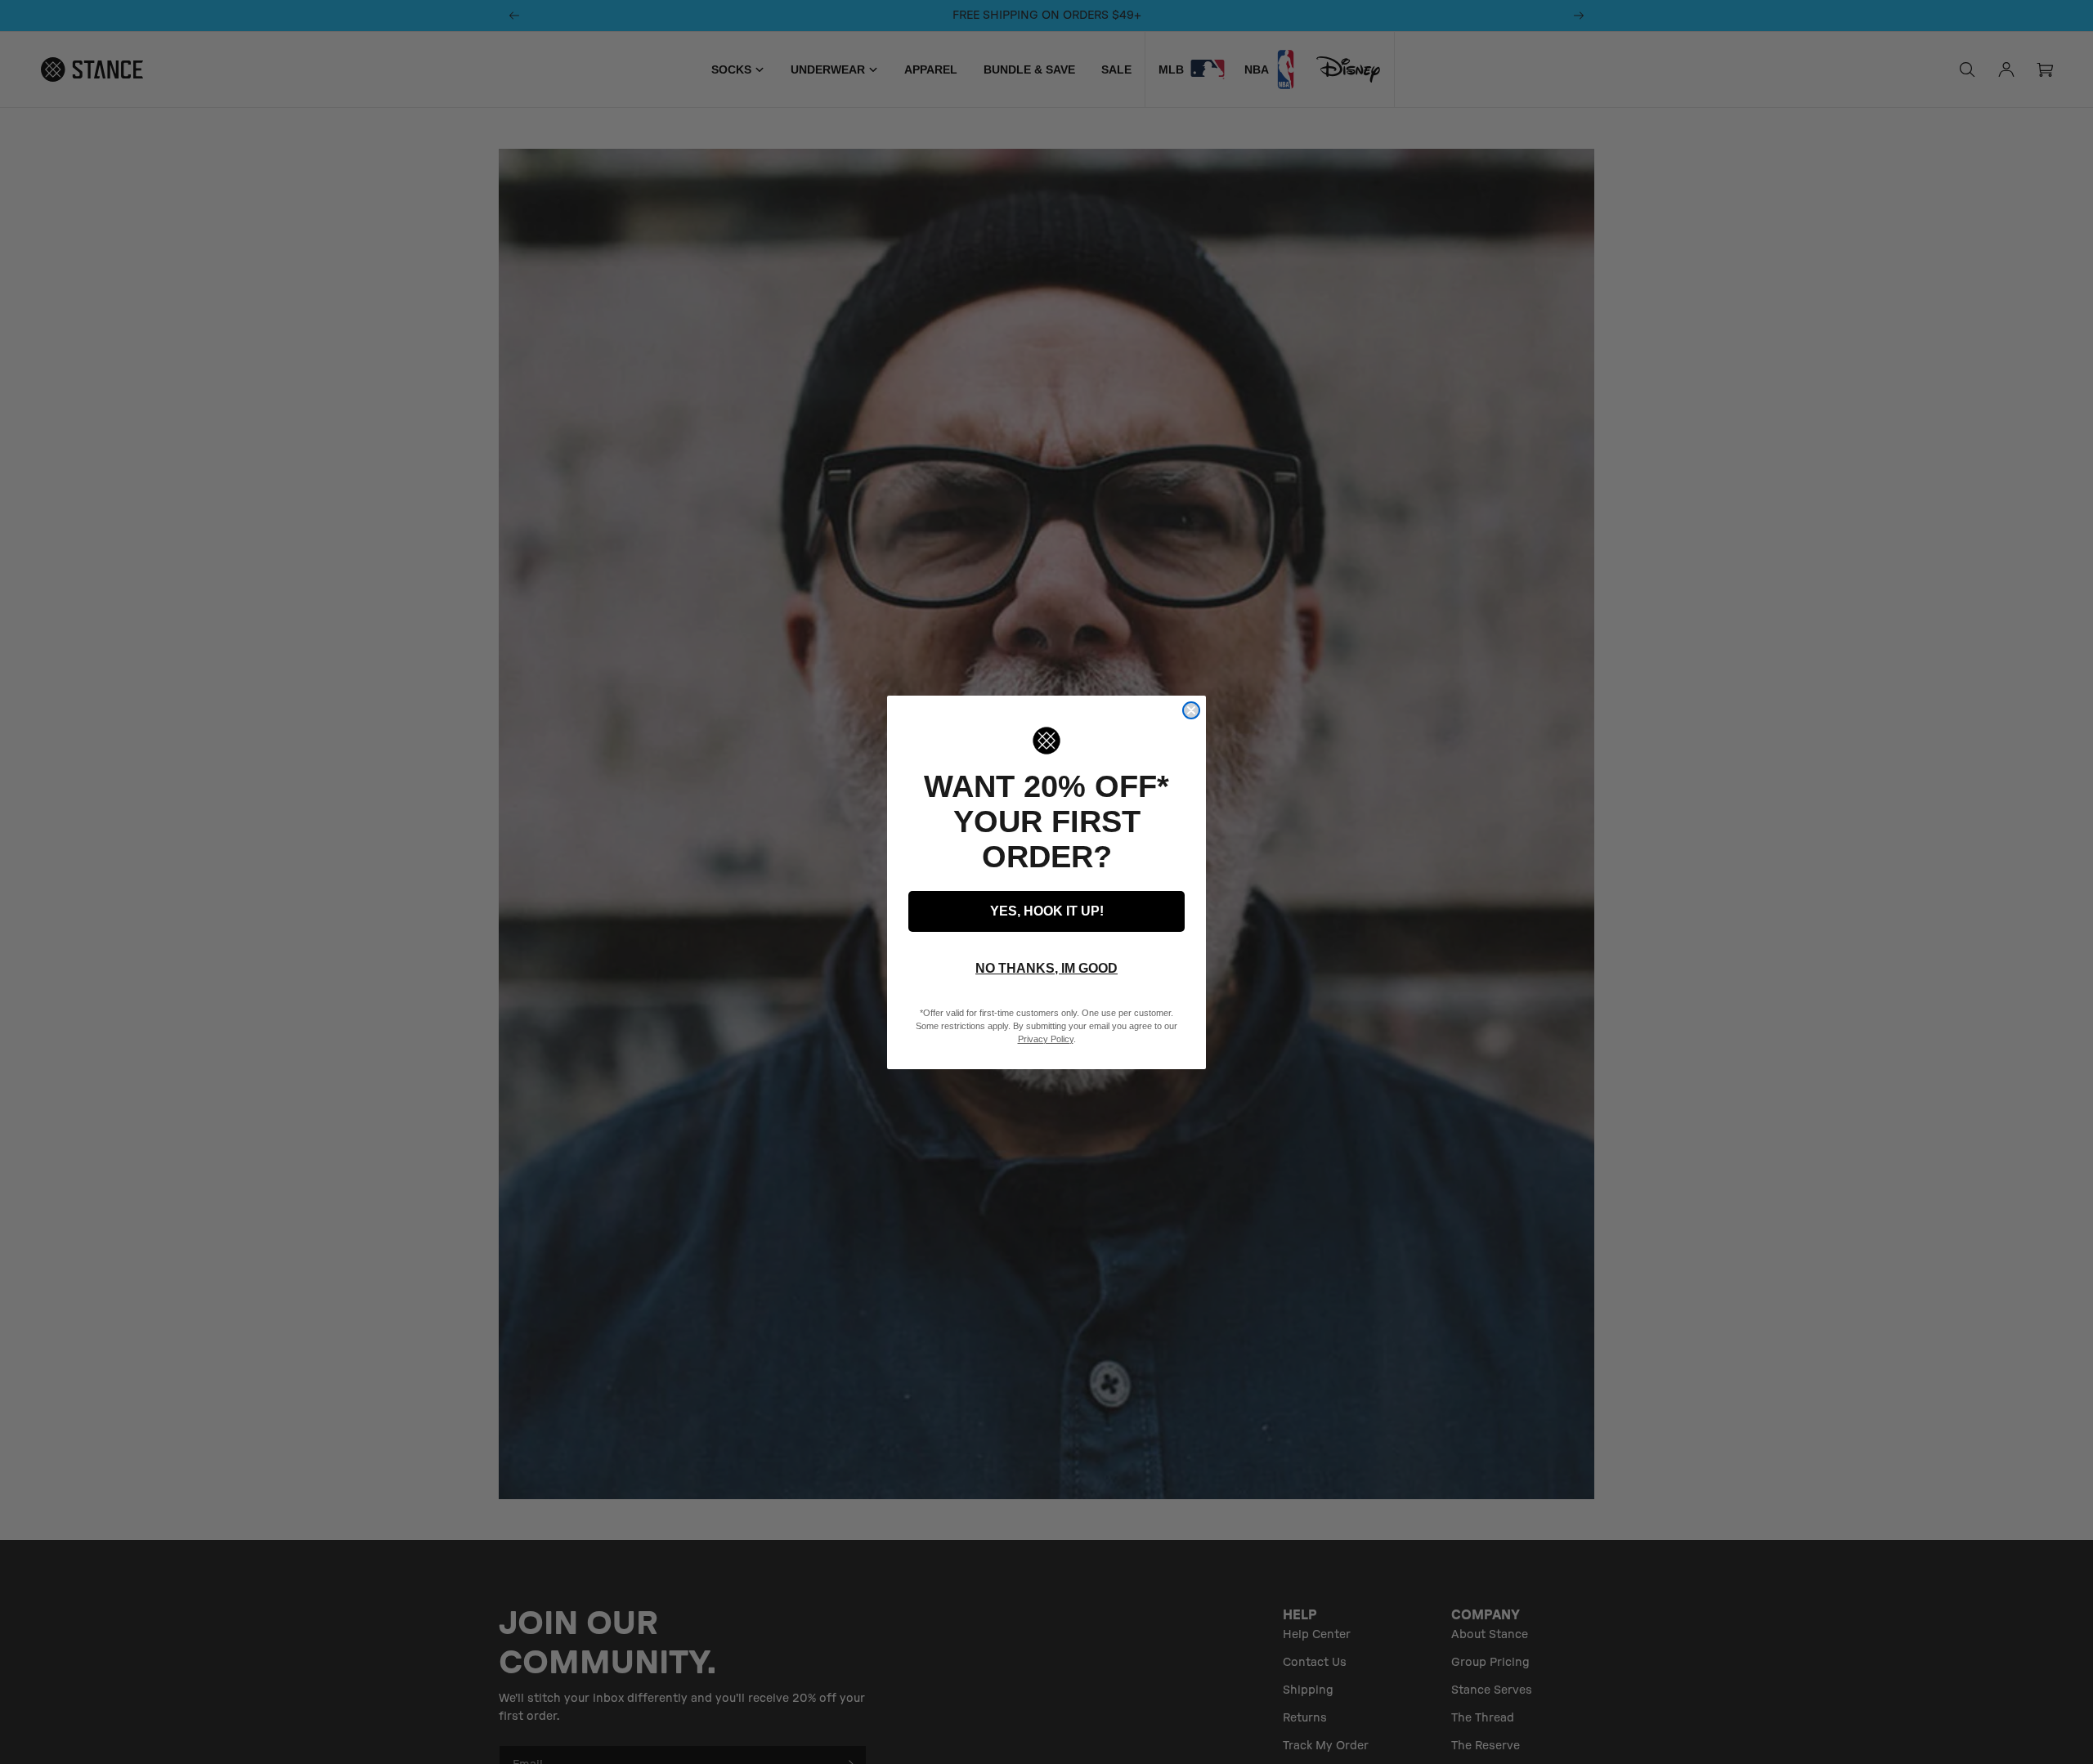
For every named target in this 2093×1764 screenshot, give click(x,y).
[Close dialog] (1191, 710)
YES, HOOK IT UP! (1047, 911)
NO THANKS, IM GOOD (1046, 968)
